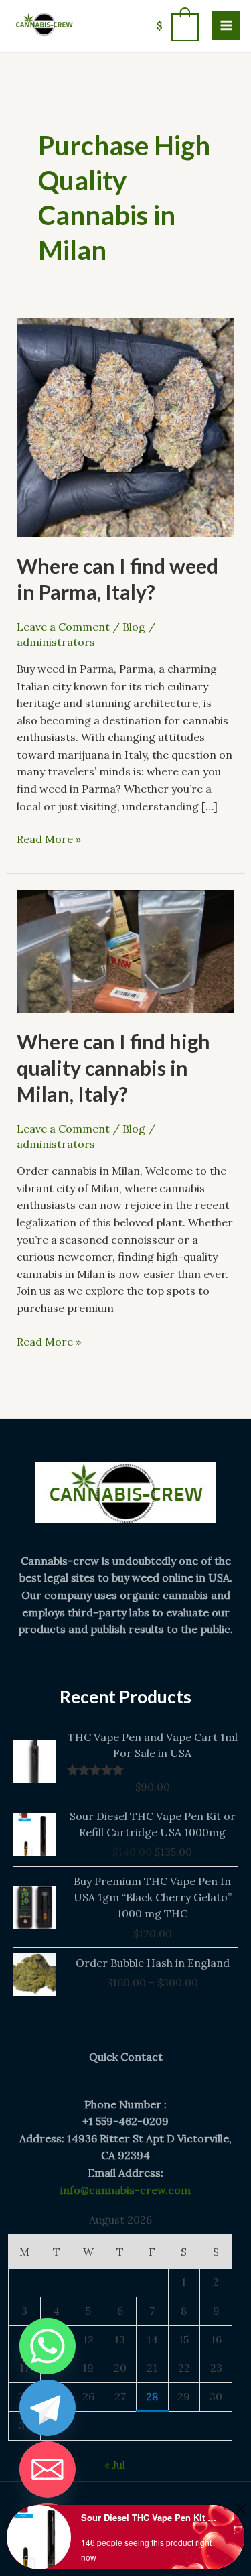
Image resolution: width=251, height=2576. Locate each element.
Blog (134, 627)
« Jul (115, 2465)
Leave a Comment (63, 627)
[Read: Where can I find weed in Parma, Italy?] (126, 426)
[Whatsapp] (48, 2346)
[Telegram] (48, 2408)
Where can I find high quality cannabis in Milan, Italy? (113, 1068)
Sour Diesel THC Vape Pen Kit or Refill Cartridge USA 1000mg (150, 2517)
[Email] (48, 2469)
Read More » (49, 838)
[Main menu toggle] (226, 25)
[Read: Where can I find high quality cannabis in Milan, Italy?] (126, 950)
